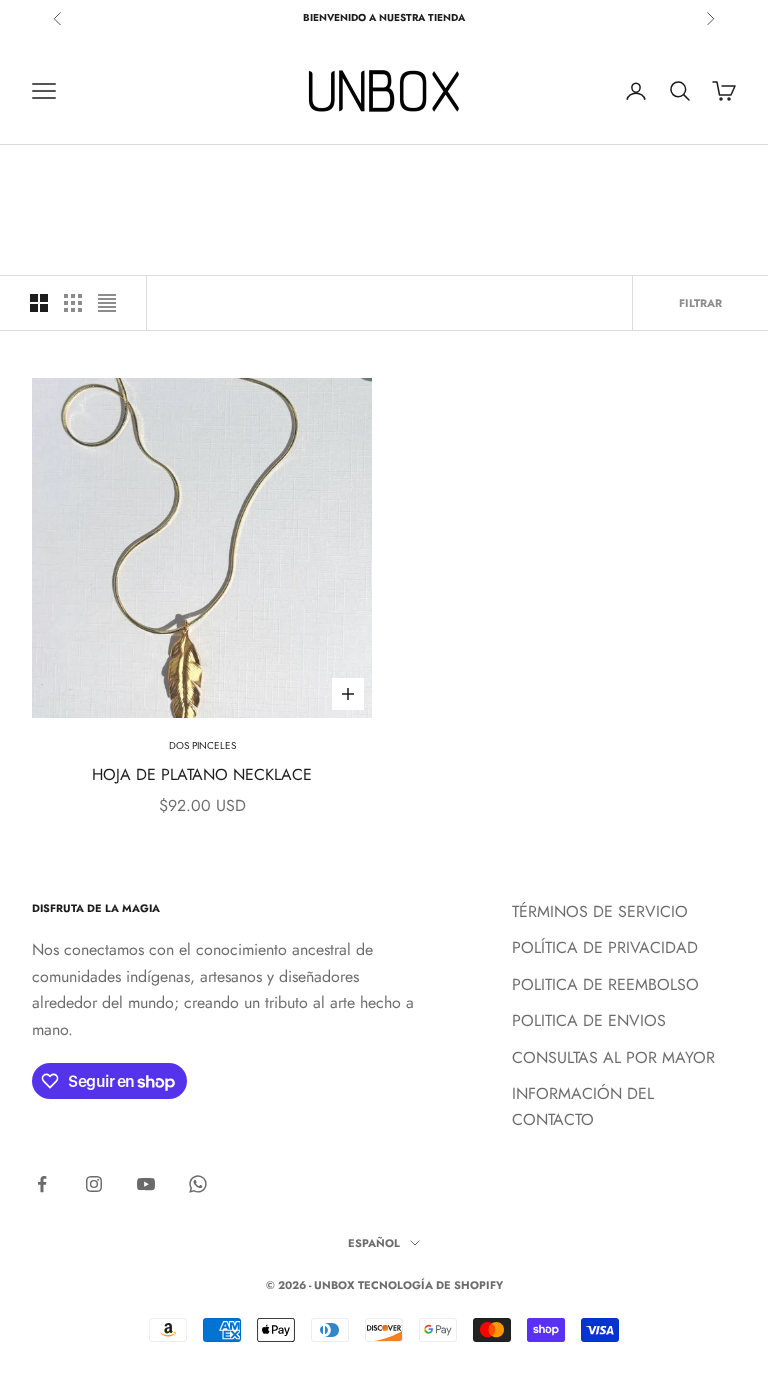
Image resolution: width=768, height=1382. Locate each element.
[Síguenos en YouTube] (146, 1184)
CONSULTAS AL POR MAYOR (613, 1057)
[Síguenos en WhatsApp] (198, 1184)
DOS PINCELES (202, 745)
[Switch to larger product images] (39, 303)
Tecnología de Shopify (430, 1285)
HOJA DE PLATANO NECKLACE (202, 774)
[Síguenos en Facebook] (42, 1184)
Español (374, 1243)
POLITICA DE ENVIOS (589, 1020)
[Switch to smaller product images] (73, 303)
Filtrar (700, 303)
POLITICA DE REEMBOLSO (605, 984)
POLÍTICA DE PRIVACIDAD (605, 947)
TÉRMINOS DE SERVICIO (600, 911)
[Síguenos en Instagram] (94, 1184)
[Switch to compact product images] (107, 303)
